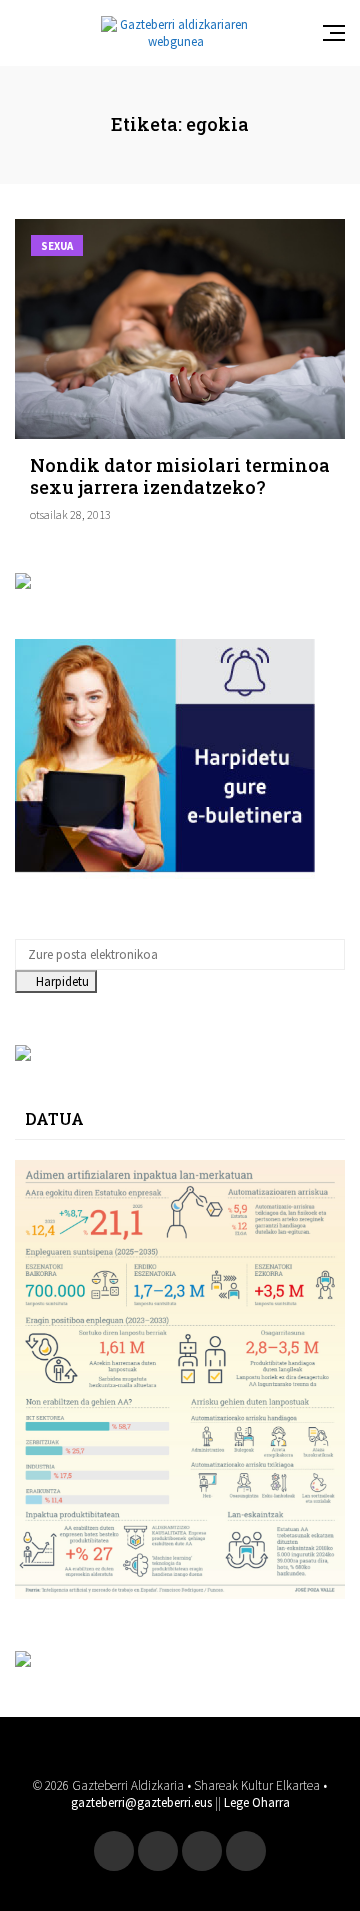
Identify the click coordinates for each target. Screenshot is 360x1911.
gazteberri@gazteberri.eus (141, 1802)
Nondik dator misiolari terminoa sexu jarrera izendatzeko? (180, 476)
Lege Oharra (257, 1802)
